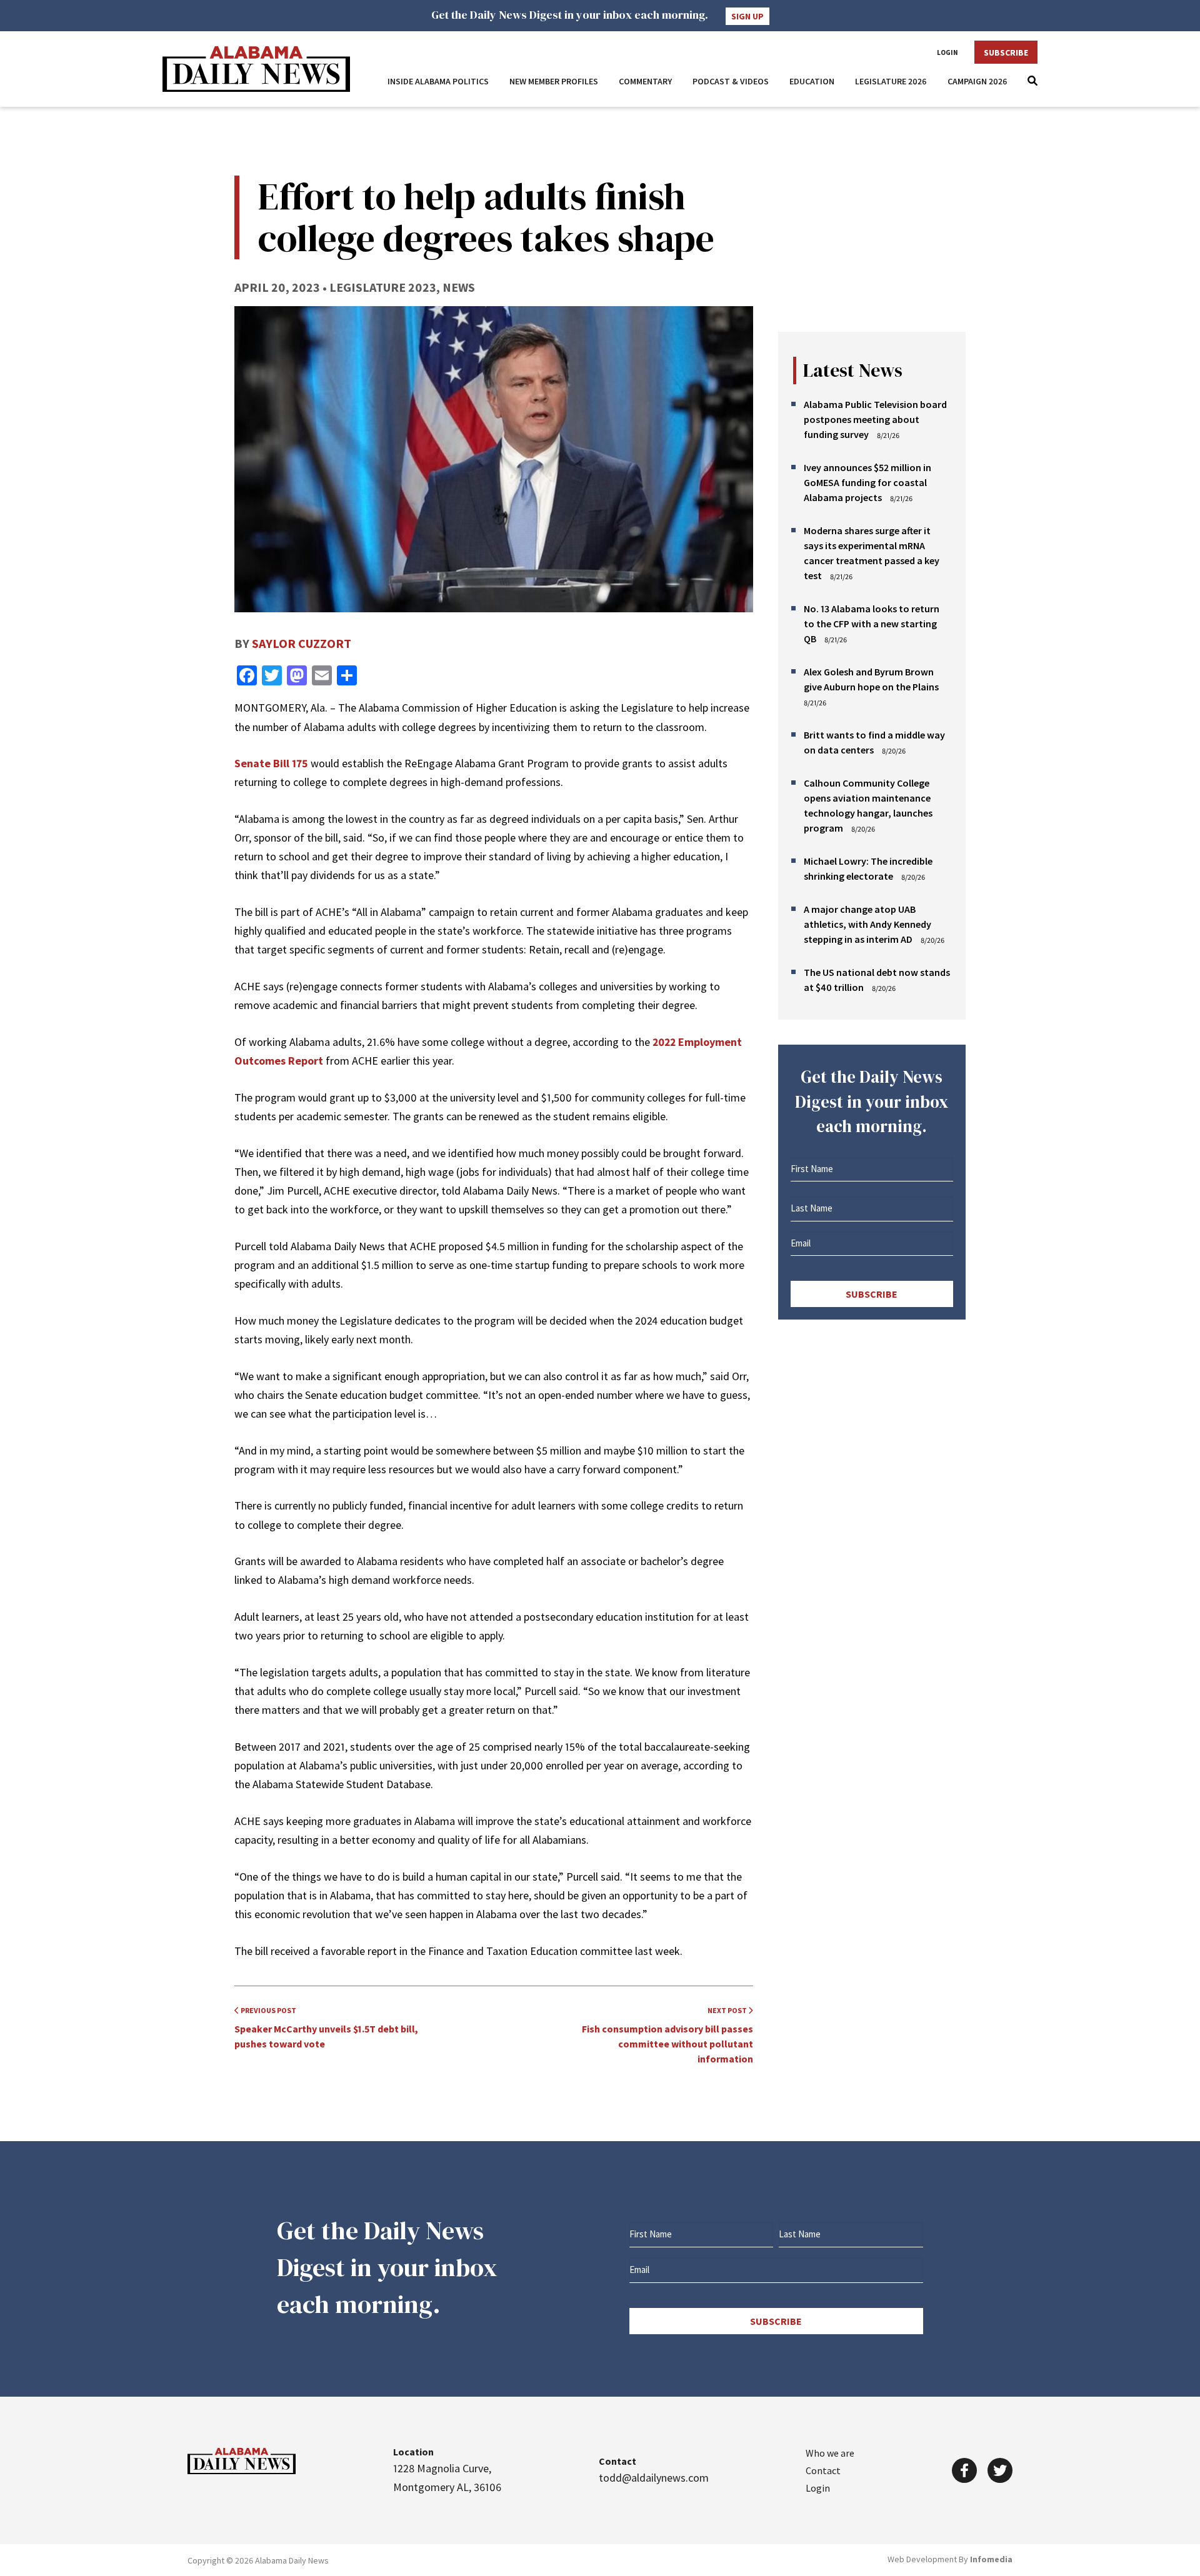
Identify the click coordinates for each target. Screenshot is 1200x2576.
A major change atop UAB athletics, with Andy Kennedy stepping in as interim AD (867, 924)
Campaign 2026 (977, 81)
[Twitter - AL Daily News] (1000, 2470)
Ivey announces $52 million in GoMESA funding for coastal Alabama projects (867, 482)
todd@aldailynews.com (654, 2478)
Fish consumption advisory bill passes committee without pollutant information (667, 2035)
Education (812, 81)
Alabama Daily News (256, 69)
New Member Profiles (554, 81)
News (459, 287)
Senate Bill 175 (271, 763)
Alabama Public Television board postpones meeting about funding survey (875, 419)
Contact (823, 2470)
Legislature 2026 (891, 81)
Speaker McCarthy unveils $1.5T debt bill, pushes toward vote (326, 2028)
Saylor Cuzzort (302, 643)
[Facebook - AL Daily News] (964, 2470)
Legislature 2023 (383, 287)
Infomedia (991, 2559)
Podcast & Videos (731, 81)
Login (947, 52)
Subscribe (1006, 52)
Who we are (830, 2453)
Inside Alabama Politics (438, 81)
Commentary (645, 81)
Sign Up (747, 16)
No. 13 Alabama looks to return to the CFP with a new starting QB (872, 624)
